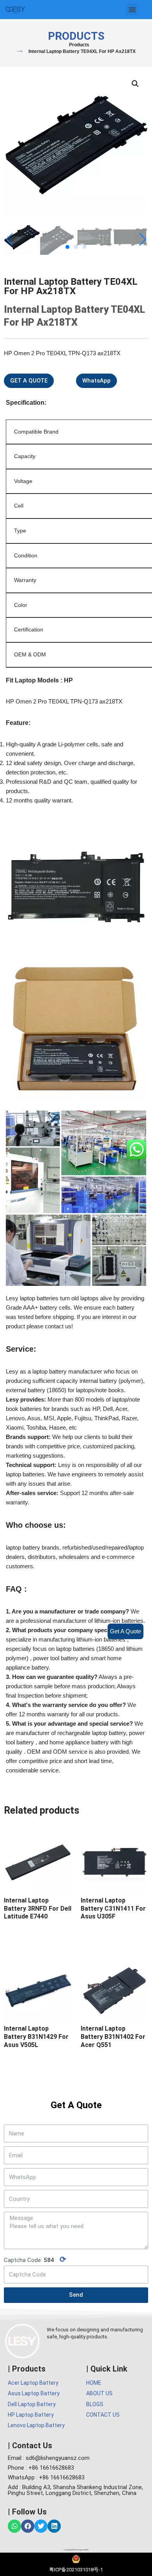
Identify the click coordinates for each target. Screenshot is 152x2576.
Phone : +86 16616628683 (41, 2468)
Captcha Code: (35, 2259)
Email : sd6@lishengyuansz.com (49, 2458)
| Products (27, 2369)
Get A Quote (125, 1631)
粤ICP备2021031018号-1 (76, 2570)
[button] (132, 10)
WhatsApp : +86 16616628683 (46, 2477)
